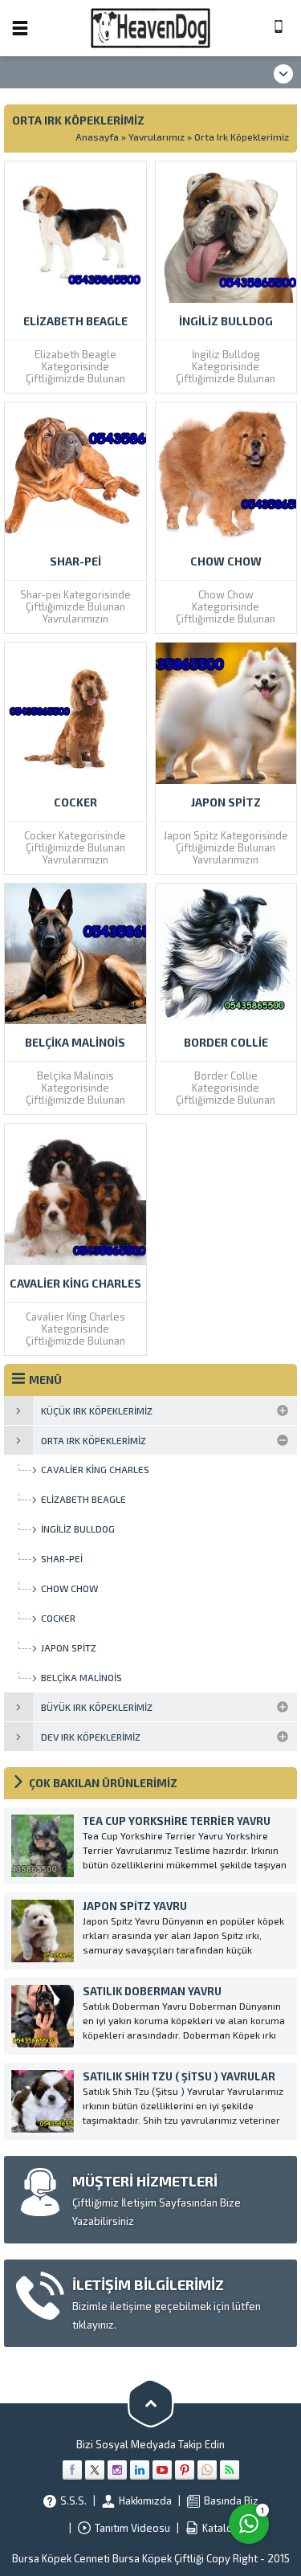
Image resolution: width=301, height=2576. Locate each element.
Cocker (75, 802)
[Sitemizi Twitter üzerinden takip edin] (95, 2470)
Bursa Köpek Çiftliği (159, 2558)
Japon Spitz (226, 802)
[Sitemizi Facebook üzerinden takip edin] (72, 2470)
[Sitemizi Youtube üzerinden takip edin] (162, 2470)
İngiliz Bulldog (226, 321)
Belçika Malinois (75, 1042)
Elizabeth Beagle (75, 321)
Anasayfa (97, 137)
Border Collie (226, 1042)
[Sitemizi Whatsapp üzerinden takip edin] (207, 2470)
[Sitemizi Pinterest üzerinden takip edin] (185, 2470)
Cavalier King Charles (75, 1283)
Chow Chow (226, 561)
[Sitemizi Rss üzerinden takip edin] (230, 2470)
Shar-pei (75, 561)
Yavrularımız (157, 137)
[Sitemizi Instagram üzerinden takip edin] (117, 2470)
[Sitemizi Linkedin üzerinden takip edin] (140, 2470)
